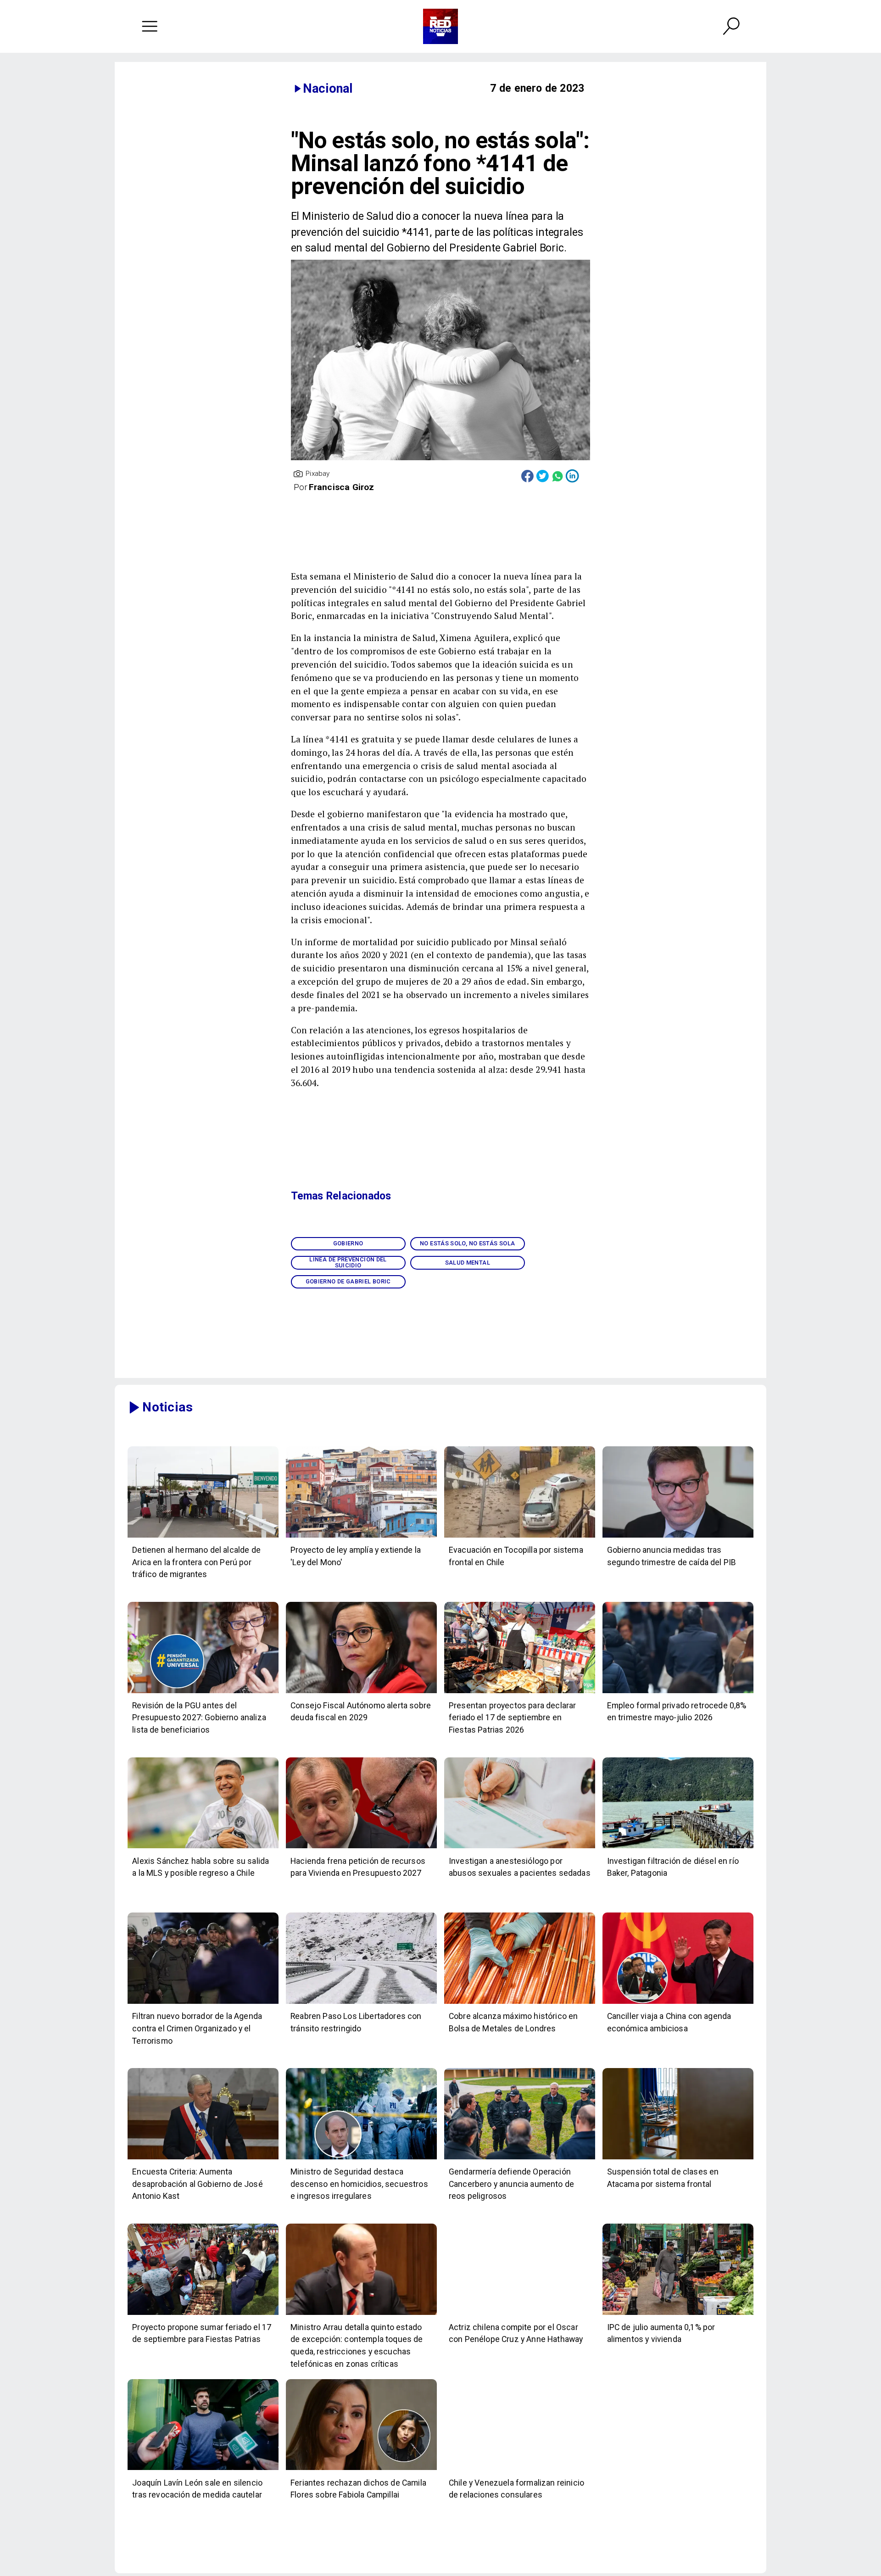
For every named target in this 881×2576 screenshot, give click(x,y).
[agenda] (203, 2003)
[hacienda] (361, 1848)
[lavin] (203, 2470)
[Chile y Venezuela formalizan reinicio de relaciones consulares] (520, 2470)
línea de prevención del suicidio (348, 1262)
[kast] (203, 2159)
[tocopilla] (520, 1537)
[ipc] (678, 2314)
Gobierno (348, 1243)
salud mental (468, 1263)
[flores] (361, 2470)
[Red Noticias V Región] (150, 26)
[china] (678, 2003)
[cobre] (520, 2003)
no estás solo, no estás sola (467, 1243)
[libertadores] (361, 2003)
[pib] (678, 1537)
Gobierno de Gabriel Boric (348, 1281)
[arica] (203, 1537)
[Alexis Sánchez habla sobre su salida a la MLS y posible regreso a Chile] (203, 1848)
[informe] (361, 2159)
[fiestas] (520, 1693)
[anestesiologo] (520, 1848)
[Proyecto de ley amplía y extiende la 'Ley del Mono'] (361, 1537)
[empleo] (678, 1693)
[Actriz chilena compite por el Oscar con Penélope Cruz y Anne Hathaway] (520, 2314)
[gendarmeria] (520, 2159)
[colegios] (678, 2159)
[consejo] (361, 1693)
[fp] (203, 2314)
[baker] (678, 1848)
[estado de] (361, 2314)
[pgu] (203, 1693)
